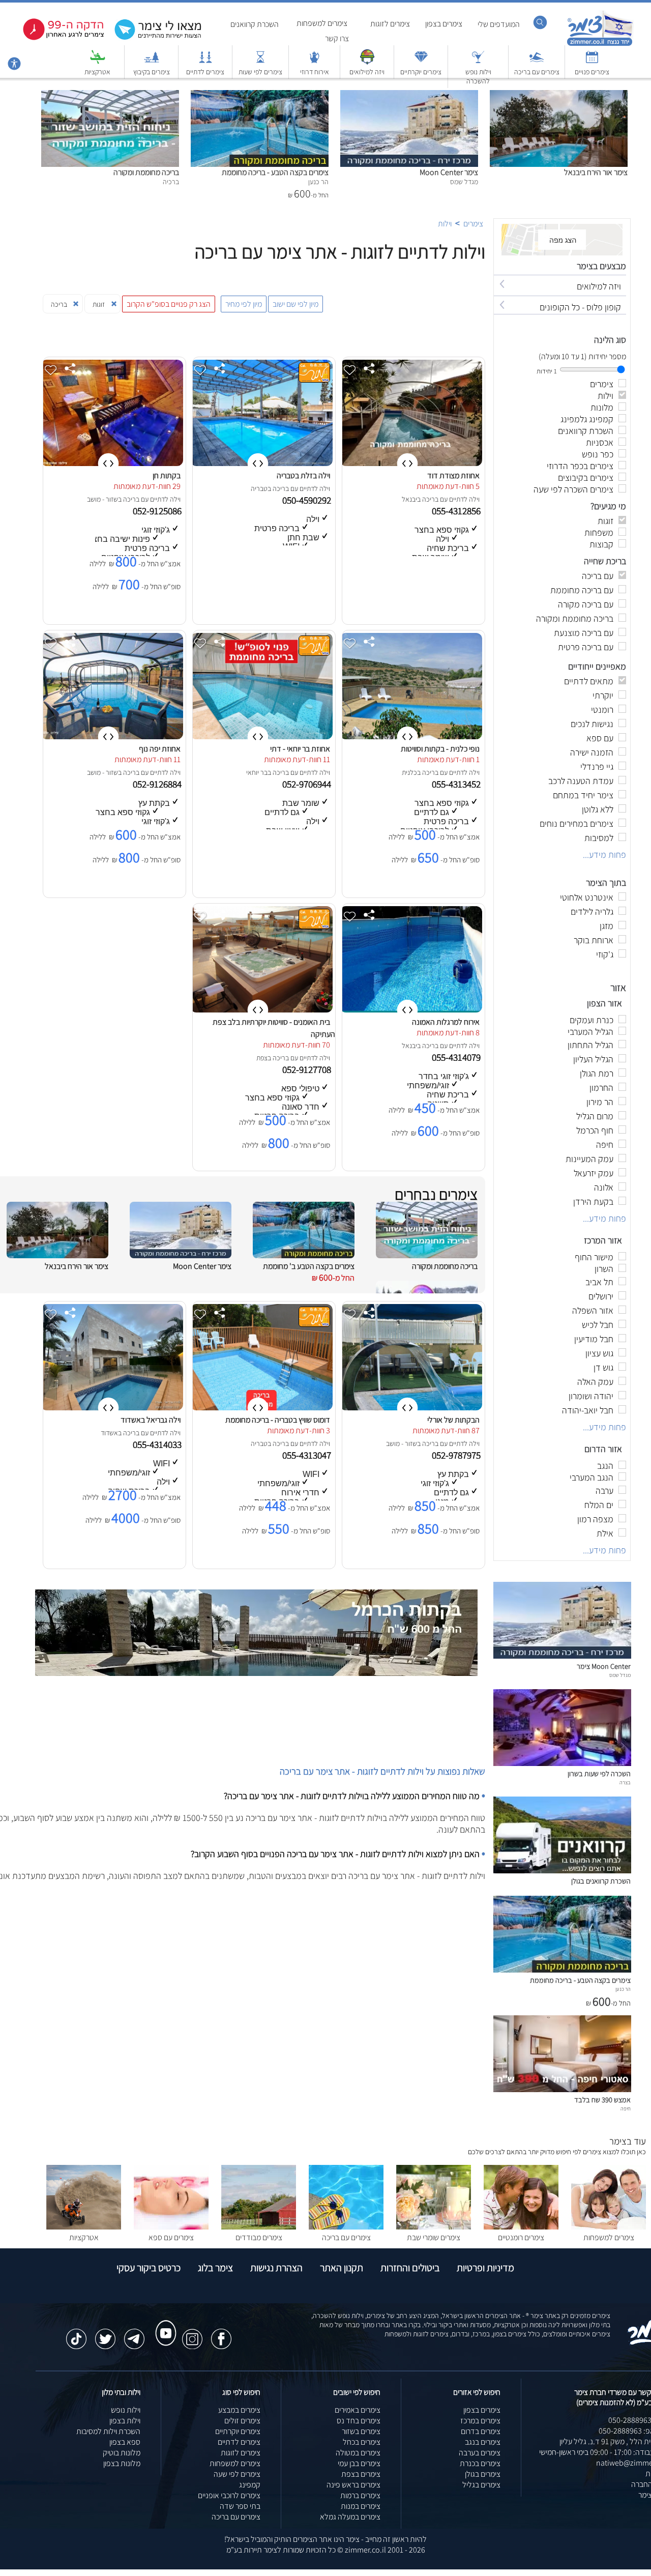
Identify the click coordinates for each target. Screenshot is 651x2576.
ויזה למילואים (367, 72)
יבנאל (409, 499)
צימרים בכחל (362, 2442)
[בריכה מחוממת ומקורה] (110, 95)
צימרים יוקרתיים (421, 72)
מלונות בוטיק (122, 2453)
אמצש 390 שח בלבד (602, 2100)
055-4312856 (457, 511)
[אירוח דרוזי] (314, 62)
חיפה (626, 2108)
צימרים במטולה (358, 2453)
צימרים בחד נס (359, 2421)
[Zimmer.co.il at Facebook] (221, 2334)
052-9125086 (158, 511)
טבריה (259, 488)
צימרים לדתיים (205, 72)
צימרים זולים (242, 2421)
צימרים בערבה (480, 2453)
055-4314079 (457, 1057)
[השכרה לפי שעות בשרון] (562, 1763)
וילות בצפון (125, 2421)
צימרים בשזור (361, 2431)
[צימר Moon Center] (409, 95)
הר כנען (623, 1989)
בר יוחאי (257, 772)
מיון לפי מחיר (244, 304)
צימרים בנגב (483, 2442)
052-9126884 (158, 784)
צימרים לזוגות (390, 24)
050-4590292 (308, 500)
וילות (445, 224)
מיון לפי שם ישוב (295, 304)
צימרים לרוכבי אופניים (229, 2495)
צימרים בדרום (481, 2431)
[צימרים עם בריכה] (537, 62)
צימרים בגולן (483, 2474)
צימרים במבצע (239, 2410)
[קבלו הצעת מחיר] (153, 38)
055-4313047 (308, 1455)
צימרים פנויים (592, 72)
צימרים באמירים (358, 2410)
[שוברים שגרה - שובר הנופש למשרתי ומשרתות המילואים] (367, 62)
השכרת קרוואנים (255, 24)
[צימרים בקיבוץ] (152, 62)
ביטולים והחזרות (410, 2268)
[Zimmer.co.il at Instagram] (192, 2334)
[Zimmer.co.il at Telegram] (134, 2334)
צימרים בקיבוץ (152, 72)
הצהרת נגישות (276, 2268)
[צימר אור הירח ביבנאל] (559, 95)
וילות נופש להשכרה (478, 76)
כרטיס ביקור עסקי (149, 2268)
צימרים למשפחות (322, 23)
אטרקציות (97, 72)
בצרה (625, 1782)
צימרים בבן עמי (359, 2463)
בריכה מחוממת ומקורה (146, 172)
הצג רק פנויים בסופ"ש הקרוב (169, 304)
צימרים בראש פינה (353, 2485)
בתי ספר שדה (240, 2506)
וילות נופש (126, 2410)
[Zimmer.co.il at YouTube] (163, 2324)
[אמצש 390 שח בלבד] (562, 2089)
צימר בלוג (215, 2268)
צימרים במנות (361, 2506)
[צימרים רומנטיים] (521, 2227)
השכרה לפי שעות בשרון (599, 1773)
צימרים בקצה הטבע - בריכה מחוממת (275, 172)
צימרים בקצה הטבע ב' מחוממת (309, 1266)
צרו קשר (337, 38)
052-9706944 (308, 784)
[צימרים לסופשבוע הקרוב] (56, 38)
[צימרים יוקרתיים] (421, 62)
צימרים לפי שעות (260, 72)
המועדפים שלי (499, 24)
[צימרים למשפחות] (609, 2227)
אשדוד (109, 1433)
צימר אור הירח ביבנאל (596, 172)
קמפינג (250, 2485)
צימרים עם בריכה (537, 72)
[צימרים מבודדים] (259, 2227)
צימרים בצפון (444, 24)
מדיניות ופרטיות (485, 2268)
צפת (262, 1058)
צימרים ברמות (360, 2495)
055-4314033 (158, 1444)
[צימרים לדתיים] (205, 62)
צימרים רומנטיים (521, 2237)
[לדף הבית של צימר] (600, 45)
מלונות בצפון (122, 2463)
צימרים (473, 224)
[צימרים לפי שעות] (260, 62)
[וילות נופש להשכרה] (478, 62)
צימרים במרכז (480, 2421)
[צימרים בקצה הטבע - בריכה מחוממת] (260, 95)
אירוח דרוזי (315, 72)
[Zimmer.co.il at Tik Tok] (76, 2334)
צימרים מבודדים (259, 2237)
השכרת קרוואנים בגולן (601, 1881)
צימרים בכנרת (480, 2463)
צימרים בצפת (361, 2474)
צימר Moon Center (449, 172)
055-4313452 (457, 784)
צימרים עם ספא (171, 2237)
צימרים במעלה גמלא (350, 2517)
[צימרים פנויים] (592, 62)
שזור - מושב (102, 499)
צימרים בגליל (481, 2485)
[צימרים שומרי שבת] (434, 2227)
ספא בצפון (125, 2442)
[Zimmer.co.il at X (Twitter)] (105, 2334)
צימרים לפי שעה (237, 2474)
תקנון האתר (342, 2268)
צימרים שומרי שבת (434, 2237)
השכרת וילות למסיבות (108, 2431)
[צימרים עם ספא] (171, 2227)
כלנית (409, 772)
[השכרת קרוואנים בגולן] (562, 1871)
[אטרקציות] (98, 62)
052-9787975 (457, 1455)
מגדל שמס (620, 1675)
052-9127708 (308, 1069)
